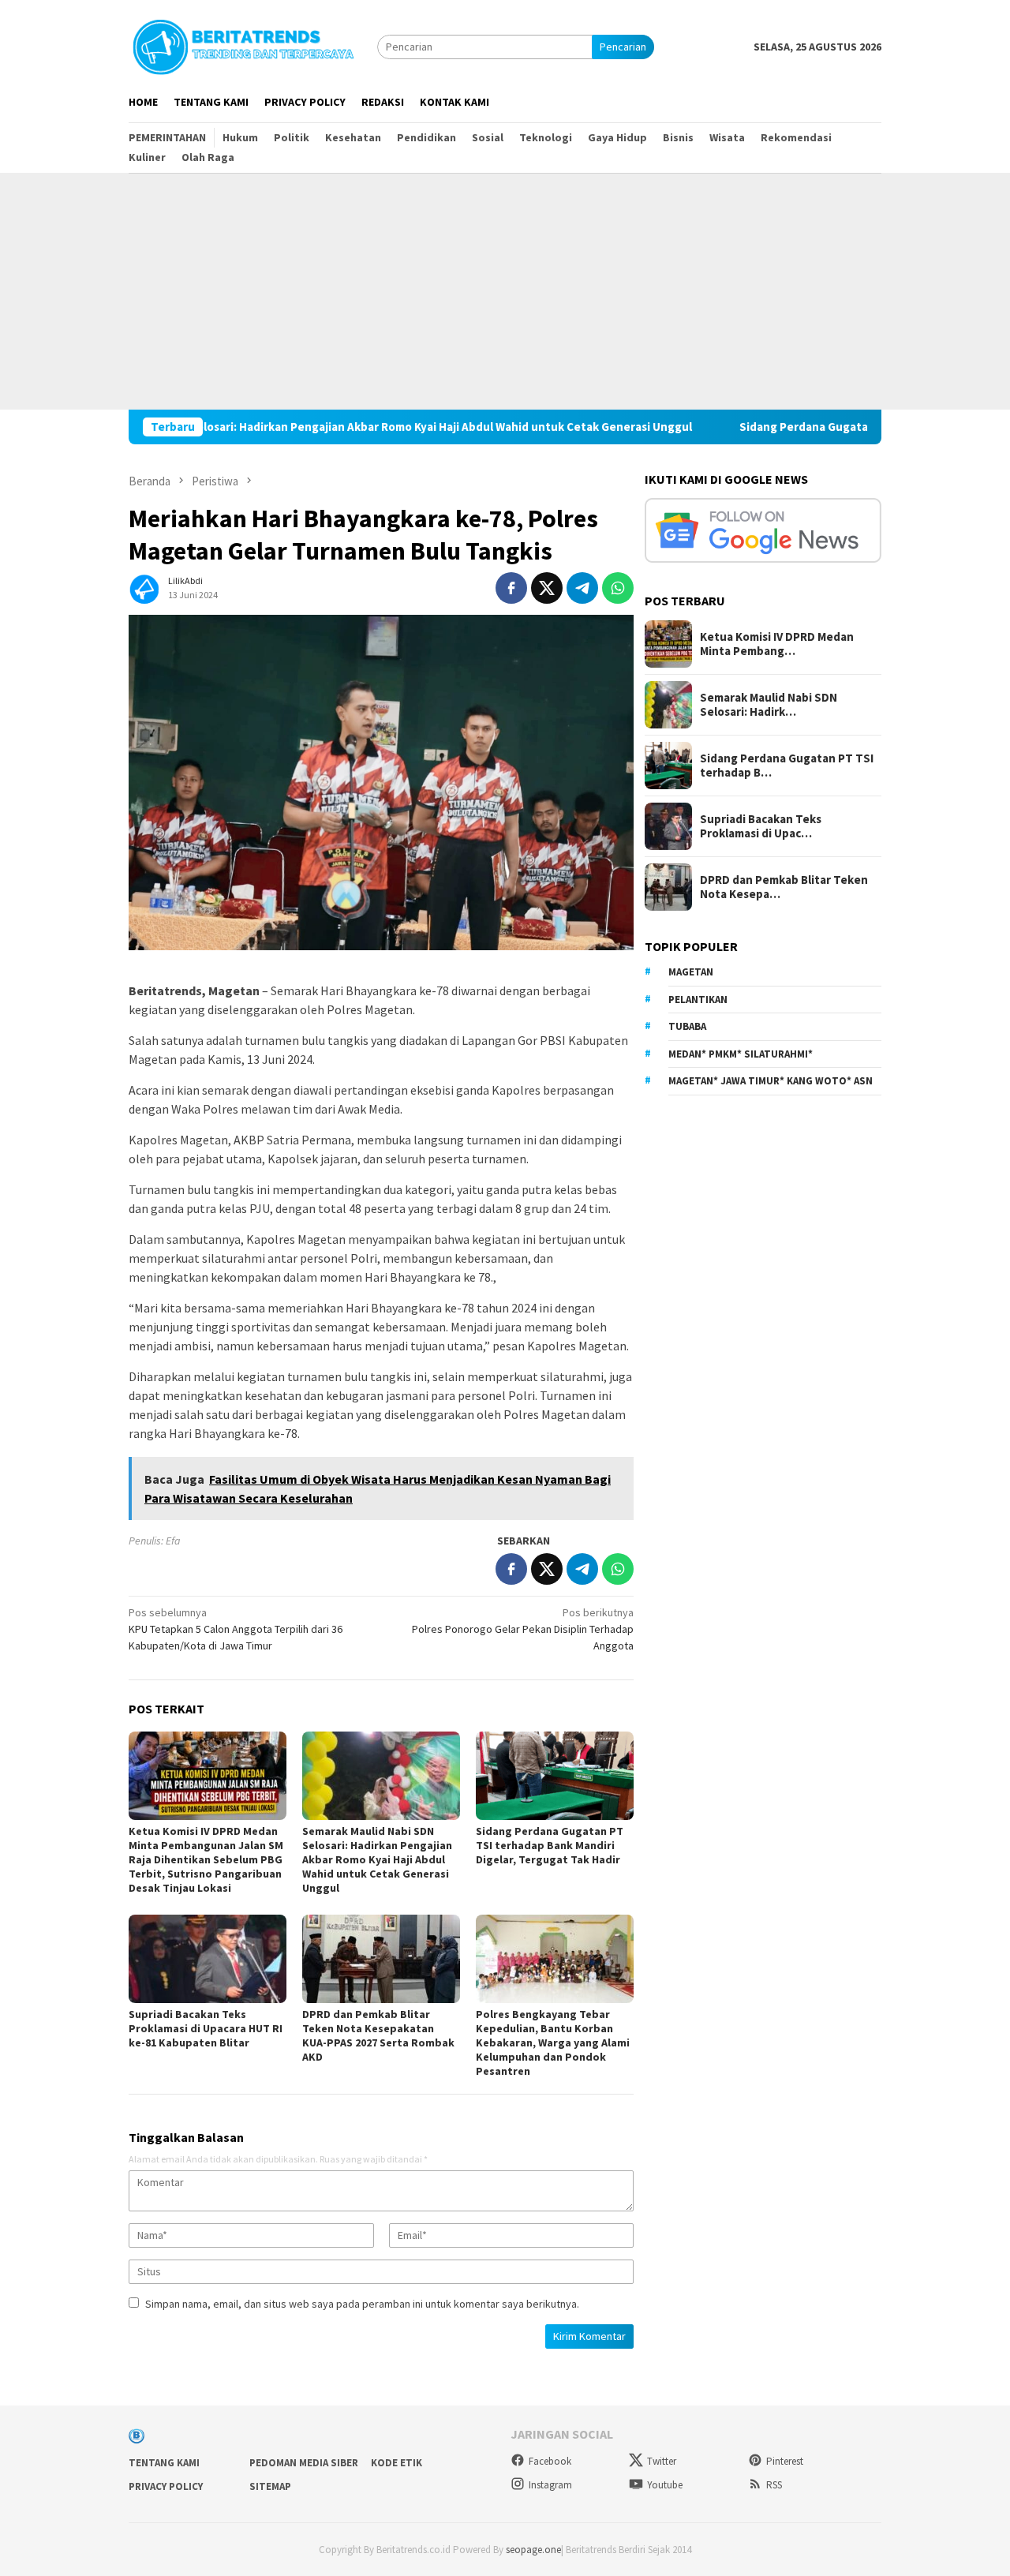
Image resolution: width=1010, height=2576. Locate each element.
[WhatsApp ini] (618, 588)
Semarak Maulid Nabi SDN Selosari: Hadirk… (769, 705)
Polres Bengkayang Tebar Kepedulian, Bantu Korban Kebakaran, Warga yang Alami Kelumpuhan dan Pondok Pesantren (553, 2042)
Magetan (691, 973)
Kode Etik (397, 2463)
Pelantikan (698, 1000)
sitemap (270, 2486)
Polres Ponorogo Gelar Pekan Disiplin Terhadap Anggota (523, 1629)
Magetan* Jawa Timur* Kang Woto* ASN (771, 1082)
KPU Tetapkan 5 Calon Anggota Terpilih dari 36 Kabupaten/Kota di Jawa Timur (236, 1629)
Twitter (662, 2461)
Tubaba (687, 1027)
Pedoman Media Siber (304, 2463)
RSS (774, 2485)
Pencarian (623, 47)
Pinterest (785, 2461)
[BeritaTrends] (243, 45)
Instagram (550, 2485)
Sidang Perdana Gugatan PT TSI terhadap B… (787, 766)
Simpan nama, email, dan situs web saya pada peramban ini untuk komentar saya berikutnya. (362, 2304)
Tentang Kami (164, 2463)
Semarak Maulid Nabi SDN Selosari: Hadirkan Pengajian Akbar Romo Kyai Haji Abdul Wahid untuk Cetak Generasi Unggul (377, 1859)
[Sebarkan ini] (511, 588)
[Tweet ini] (547, 588)
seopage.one (533, 2550)
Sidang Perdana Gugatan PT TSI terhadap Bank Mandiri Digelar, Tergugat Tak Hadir (550, 1845)
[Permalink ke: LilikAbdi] (144, 586)
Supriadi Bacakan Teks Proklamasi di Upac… (761, 826)
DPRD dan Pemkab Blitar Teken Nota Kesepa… (784, 887)
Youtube (665, 2485)
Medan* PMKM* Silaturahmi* (741, 1054)
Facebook (550, 2461)
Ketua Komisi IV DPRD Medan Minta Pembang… (777, 644)
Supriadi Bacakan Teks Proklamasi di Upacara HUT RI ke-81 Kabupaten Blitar (206, 2028)
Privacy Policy (166, 2486)
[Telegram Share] (582, 588)
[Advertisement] (505, 291)
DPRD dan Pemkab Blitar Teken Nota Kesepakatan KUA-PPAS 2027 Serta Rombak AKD (378, 2035)
